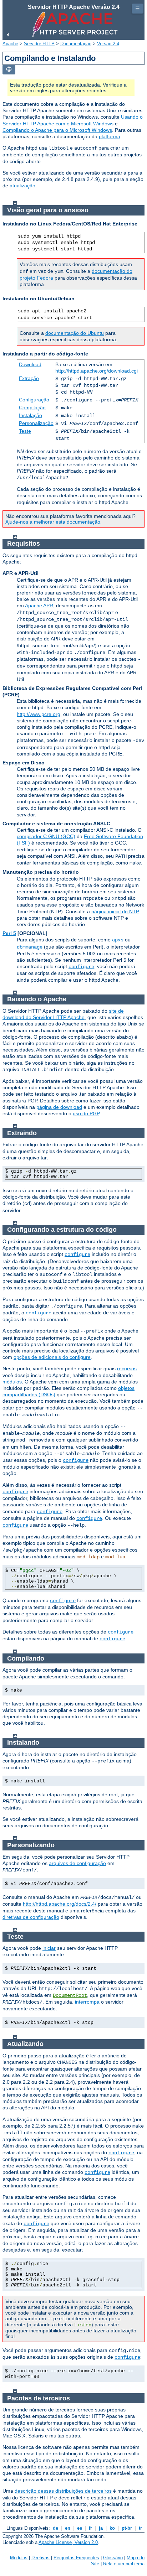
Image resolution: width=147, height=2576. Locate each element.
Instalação (31, 415)
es (80, 2528)
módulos (12, 1382)
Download (30, 364)
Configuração (34, 400)
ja (101, 2528)
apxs (118, 940)
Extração (29, 378)
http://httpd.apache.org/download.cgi (97, 371)
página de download (59, 1107)
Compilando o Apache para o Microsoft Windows (57, 130)
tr (140, 2528)
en (68, 2528)
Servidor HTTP (39, 44)
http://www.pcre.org (39, 714)
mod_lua (115, 1557)
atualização (22, 186)
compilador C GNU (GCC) (46, 836)
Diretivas (40, 2558)
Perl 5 (9, 933)
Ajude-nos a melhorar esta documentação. (54, 522)
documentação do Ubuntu (75, 333)
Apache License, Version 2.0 (68, 2542)
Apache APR (39, 606)
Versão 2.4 (108, 44)
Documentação (76, 44)
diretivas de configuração (31, 1917)
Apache (10, 44)
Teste (25, 431)
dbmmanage (30, 947)
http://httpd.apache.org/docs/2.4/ (60, 1904)
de (55, 2528)
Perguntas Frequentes (76, 2558)
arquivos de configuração (77, 1863)
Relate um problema (124, 2564)
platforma (110, 136)
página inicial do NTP (115, 912)
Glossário (113, 2558)
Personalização (36, 423)
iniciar (49, 1948)
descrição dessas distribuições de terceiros (63, 2491)
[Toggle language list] (9, 70)
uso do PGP (86, 1113)
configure (81, 967)
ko (112, 2528)
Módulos (19, 2558)
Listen (83, 2325)
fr (90, 2528)
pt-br (127, 2528)
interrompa (87, 2002)
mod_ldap (88, 1557)
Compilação (32, 407)
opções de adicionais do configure (52, 1357)
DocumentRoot (70, 1995)
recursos (127, 1368)
